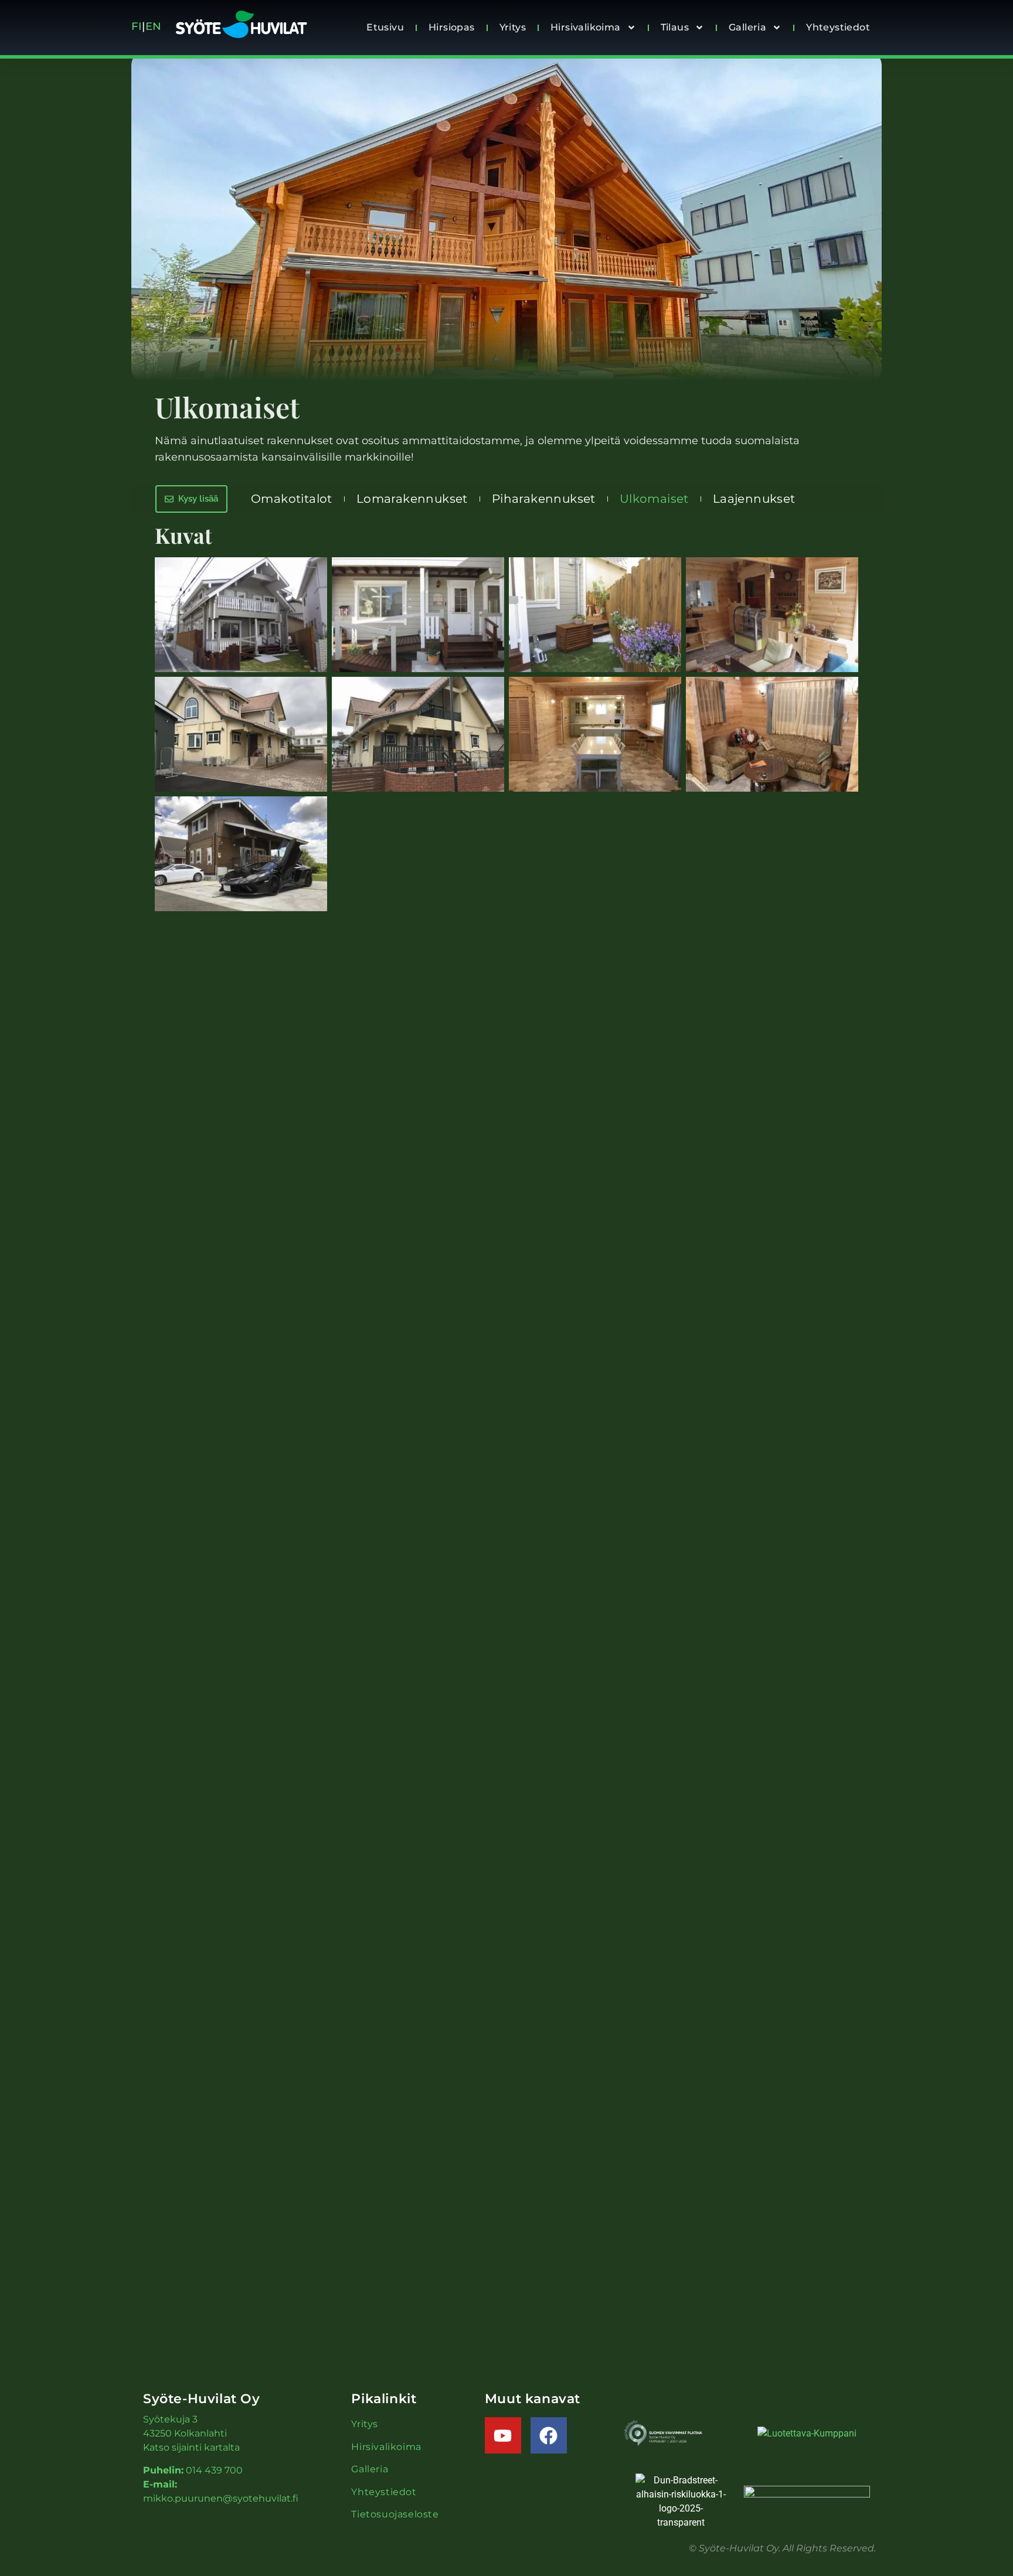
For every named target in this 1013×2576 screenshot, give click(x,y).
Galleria (747, 27)
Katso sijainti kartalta (191, 2447)
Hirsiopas (452, 27)
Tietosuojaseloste (395, 2514)
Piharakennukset (544, 499)
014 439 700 (214, 2470)
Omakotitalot (292, 499)
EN (155, 26)
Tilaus (675, 27)
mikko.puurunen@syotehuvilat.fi (221, 2498)
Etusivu (385, 27)
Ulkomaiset (654, 499)
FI (137, 26)
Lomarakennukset (412, 499)
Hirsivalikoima (586, 27)
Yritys (513, 27)
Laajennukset (754, 499)
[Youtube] (503, 2435)
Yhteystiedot (838, 27)
